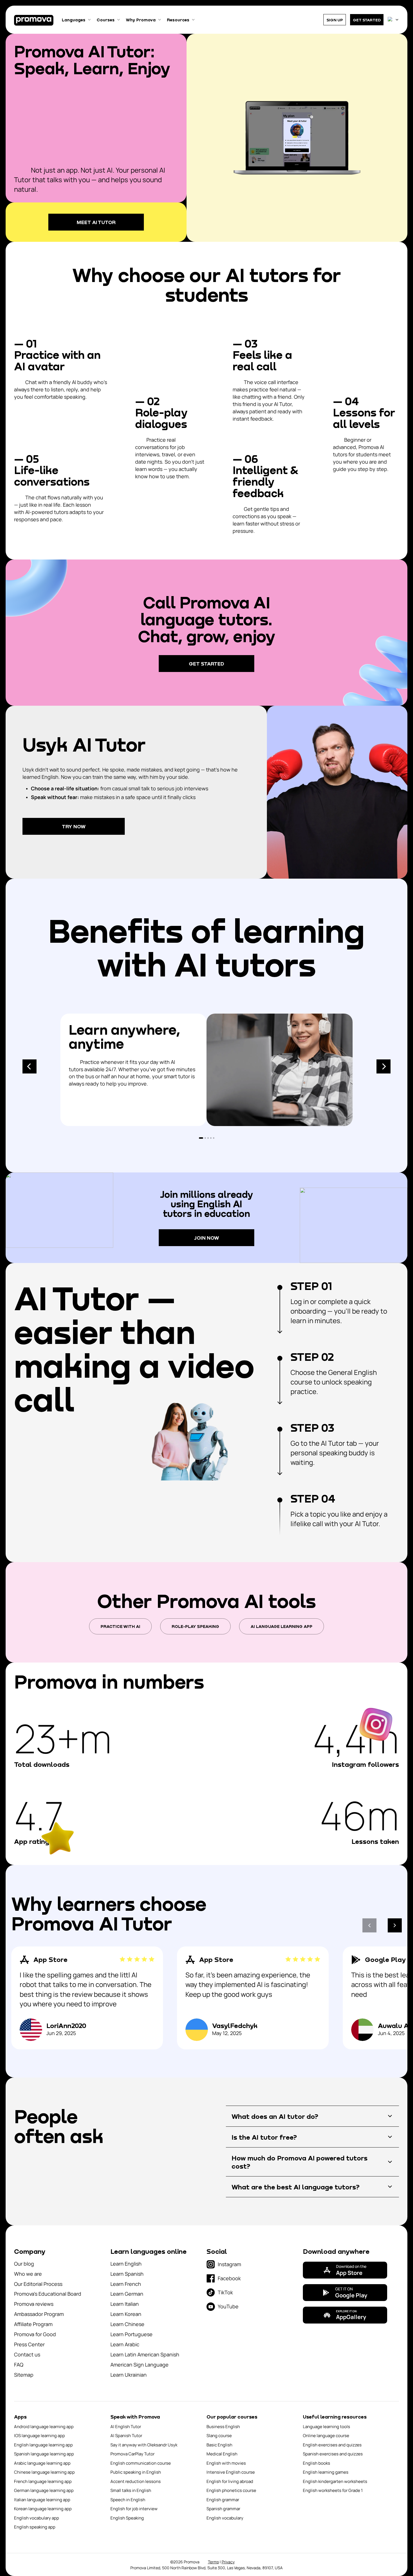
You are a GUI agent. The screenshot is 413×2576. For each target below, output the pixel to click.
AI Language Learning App (282, 1626)
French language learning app (43, 2481)
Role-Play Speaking (195, 1626)
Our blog (24, 2264)
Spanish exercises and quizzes (333, 2454)
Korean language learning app (43, 2509)
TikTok (225, 2292)
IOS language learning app (39, 2436)
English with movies (226, 2463)
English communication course (141, 2463)
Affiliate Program (33, 2324)
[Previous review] (369, 1925)
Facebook (229, 2278)
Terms (213, 2562)
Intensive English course (231, 2472)
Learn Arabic (125, 2344)
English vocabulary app (37, 2518)
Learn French (126, 2284)
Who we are (28, 2274)
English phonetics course (231, 2490)
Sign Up (335, 20)
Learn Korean (126, 2314)
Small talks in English (131, 2490)
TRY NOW (74, 826)
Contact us (27, 2354)
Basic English (219, 2445)
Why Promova (141, 20)
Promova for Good (35, 2334)
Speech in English (128, 2500)
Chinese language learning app (44, 2472)
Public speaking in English (136, 2472)
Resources (178, 20)
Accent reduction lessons (136, 2481)
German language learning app (44, 2490)
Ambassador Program (39, 2314)
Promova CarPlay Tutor (132, 2454)
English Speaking (127, 2518)
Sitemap (24, 2375)
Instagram (229, 2264)
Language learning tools (326, 2427)
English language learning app (43, 2445)
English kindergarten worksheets (335, 2481)
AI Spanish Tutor (126, 2436)
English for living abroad (230, 2481)
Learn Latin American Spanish (145, 2354)
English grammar (223, 2500)
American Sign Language (139, 2365)
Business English (223, 2427)
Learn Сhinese (127, 2324)
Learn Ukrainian (129, 2375)
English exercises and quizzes (332, 2445)
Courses (106, 20)
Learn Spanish (127, 2274)
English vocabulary (225, 2518)
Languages (74, 20)
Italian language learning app (42, 2500)
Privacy (228, 2562)
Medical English (222, 2454)
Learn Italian (125, 2304)
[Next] (383, 1066)
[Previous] (29, 1066)
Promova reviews (34, 2304)
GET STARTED (367, 20)
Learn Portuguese (131, 2334)
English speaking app (35, 2527)
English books (316, 2463)
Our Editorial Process (38, 2284)
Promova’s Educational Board (48, 2294)
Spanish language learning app (44, 2454)
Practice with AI (120, 1626)
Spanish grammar (223, 2509)
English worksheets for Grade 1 (333, 2490)
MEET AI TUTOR (96, 222)
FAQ (19, 2365)
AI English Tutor (126, 2427)
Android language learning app (44, 2427)
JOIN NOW (207, 1238)
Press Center (29, 2344)
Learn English (126, 2264)
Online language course (326, 2436)
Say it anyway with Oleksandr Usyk (144, 2445)
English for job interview (134, 2509)
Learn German (127, 2294)
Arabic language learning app (42, 2463)
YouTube (228, 2306)
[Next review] (395, 1925)
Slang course (219, 2436)
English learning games (326, 2472)
